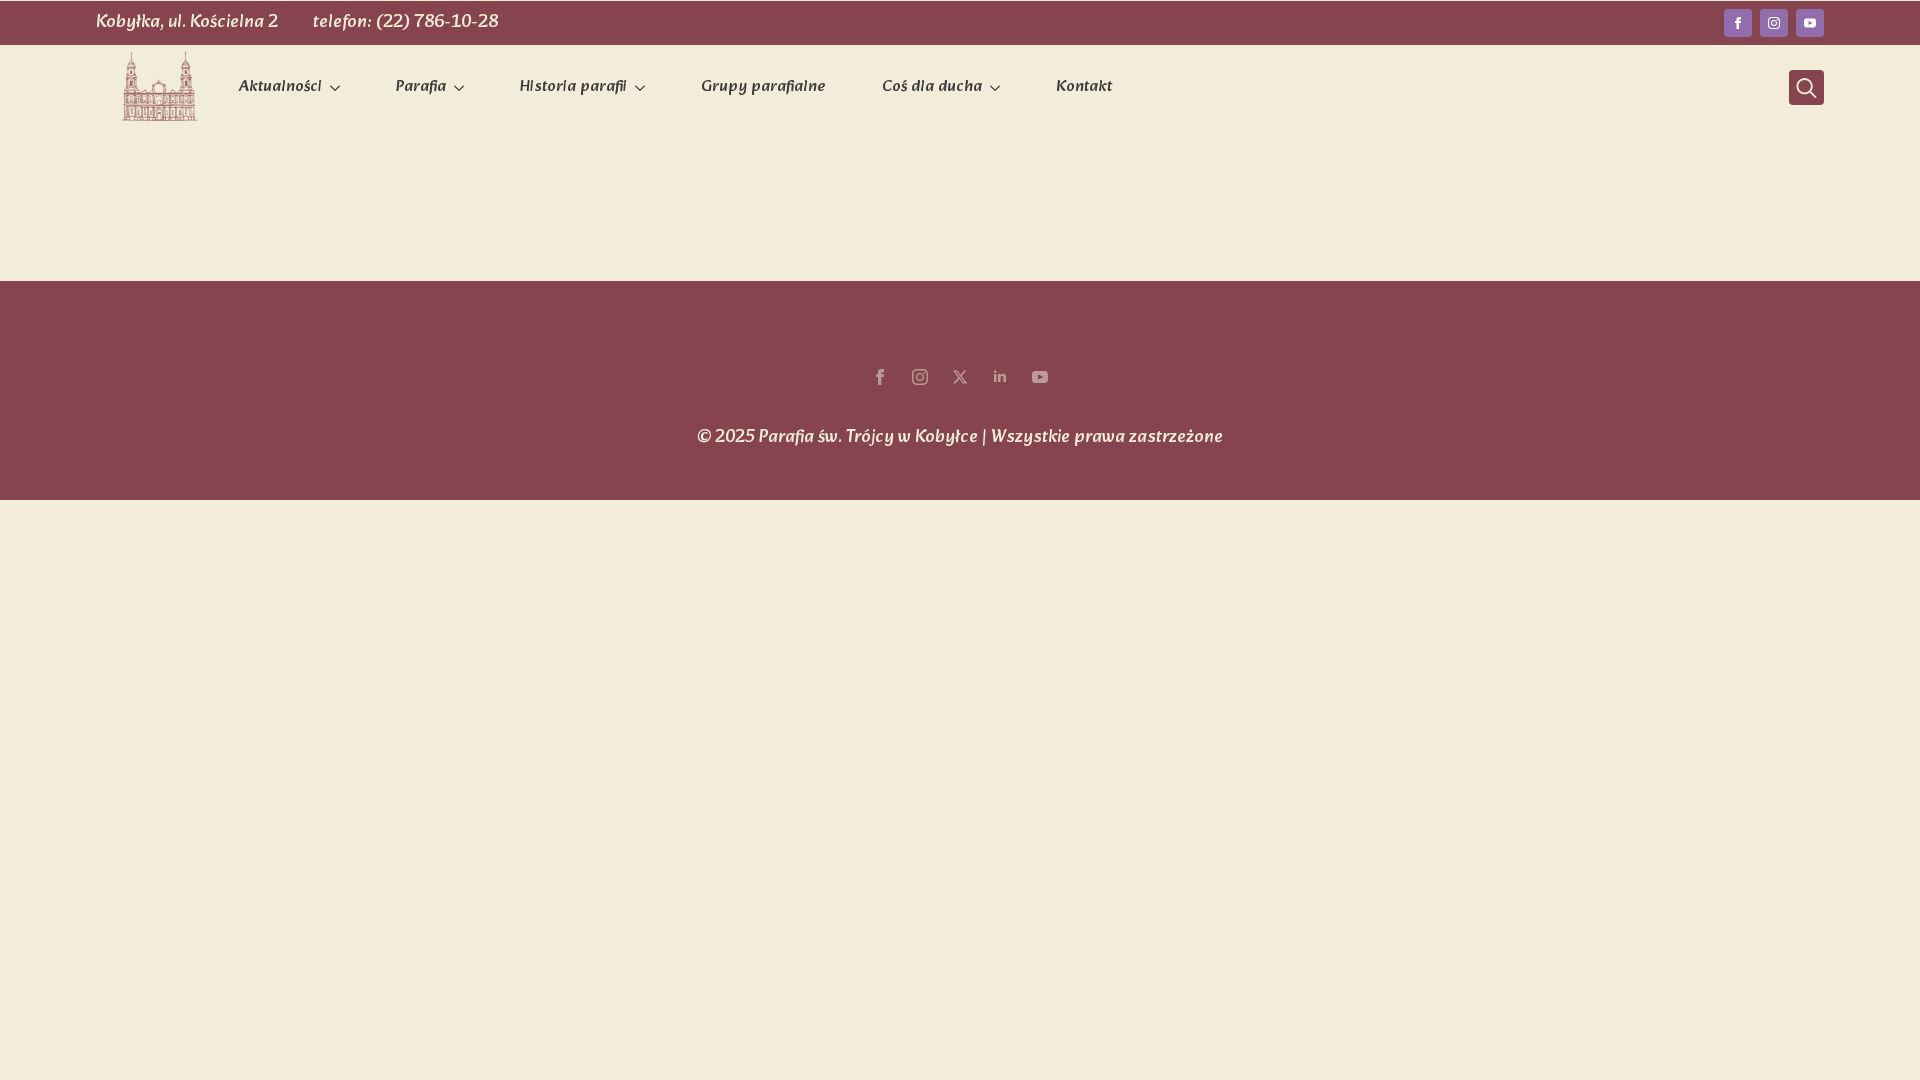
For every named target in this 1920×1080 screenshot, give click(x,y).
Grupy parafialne (763, 87)
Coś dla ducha (932, 87)
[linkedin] (1000, 377)
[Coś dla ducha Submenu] (999, 88)
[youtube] (1810, 23)
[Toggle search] (1806, 87)
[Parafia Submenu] (463, 88)
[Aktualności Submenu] (339, 88)
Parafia (421, 87)
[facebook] (1738, 23)
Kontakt (1084, 87)
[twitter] (960, 377)
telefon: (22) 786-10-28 (405, 22)
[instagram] (1774, 23)
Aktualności (280, 87)
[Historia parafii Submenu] (644, 88)
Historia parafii (573, 87)
